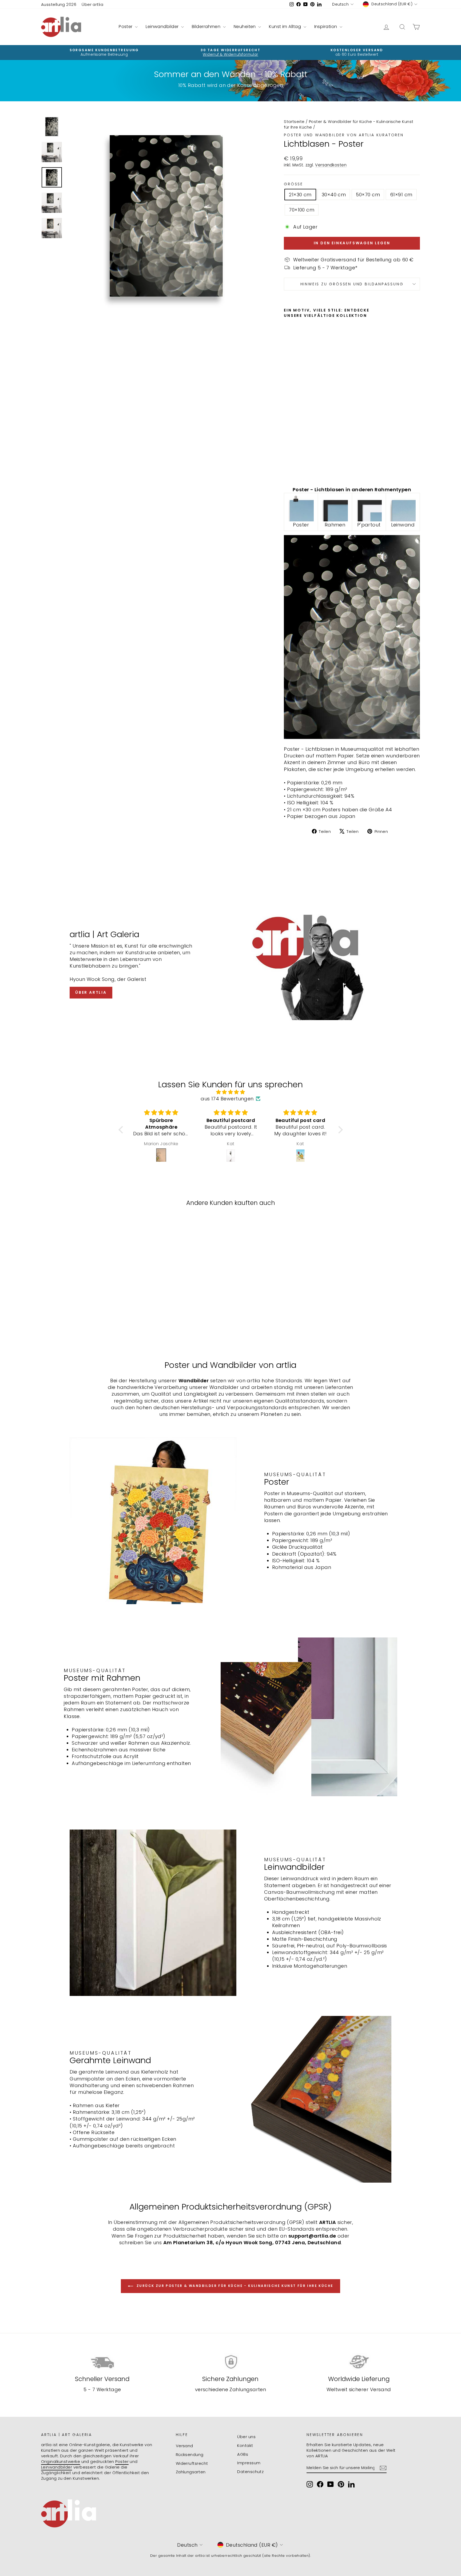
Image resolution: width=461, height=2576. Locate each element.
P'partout (369, 525)
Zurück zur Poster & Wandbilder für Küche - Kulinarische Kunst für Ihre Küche (234, 2286)
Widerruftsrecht (192, 2463)
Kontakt (245, 2445)
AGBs (243, 2454)
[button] (122, 1130)
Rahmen (335, 525)
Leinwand (403, 525)
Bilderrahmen (207, 27)
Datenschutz (250, 2472)
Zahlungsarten (191, 2472)
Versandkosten (331, 165)
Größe (293, 184)
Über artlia (92, 4)
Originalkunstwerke (61, 2461)
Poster (126, 27)
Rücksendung (190, 2455)
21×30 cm (300, 195)
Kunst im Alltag (285, 27)
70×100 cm (302, 210)
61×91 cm (401, 195)
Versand (184, 2446)
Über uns (246, 2437)
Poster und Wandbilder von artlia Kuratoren (344, 135)
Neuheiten (245, 27)
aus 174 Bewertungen (227, 1099)
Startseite (294, 121)
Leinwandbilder (163, 27)
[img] (231, 1092)
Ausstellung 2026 (59, 4)
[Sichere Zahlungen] (231, 2362)
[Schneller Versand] (102, 2362)
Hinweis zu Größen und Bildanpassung (352, 284)
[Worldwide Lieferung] (359, 2362)
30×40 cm (334, 195)
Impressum (249, 2463)
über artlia (91, 992)
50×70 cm (368, 195)
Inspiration (326, 27)
